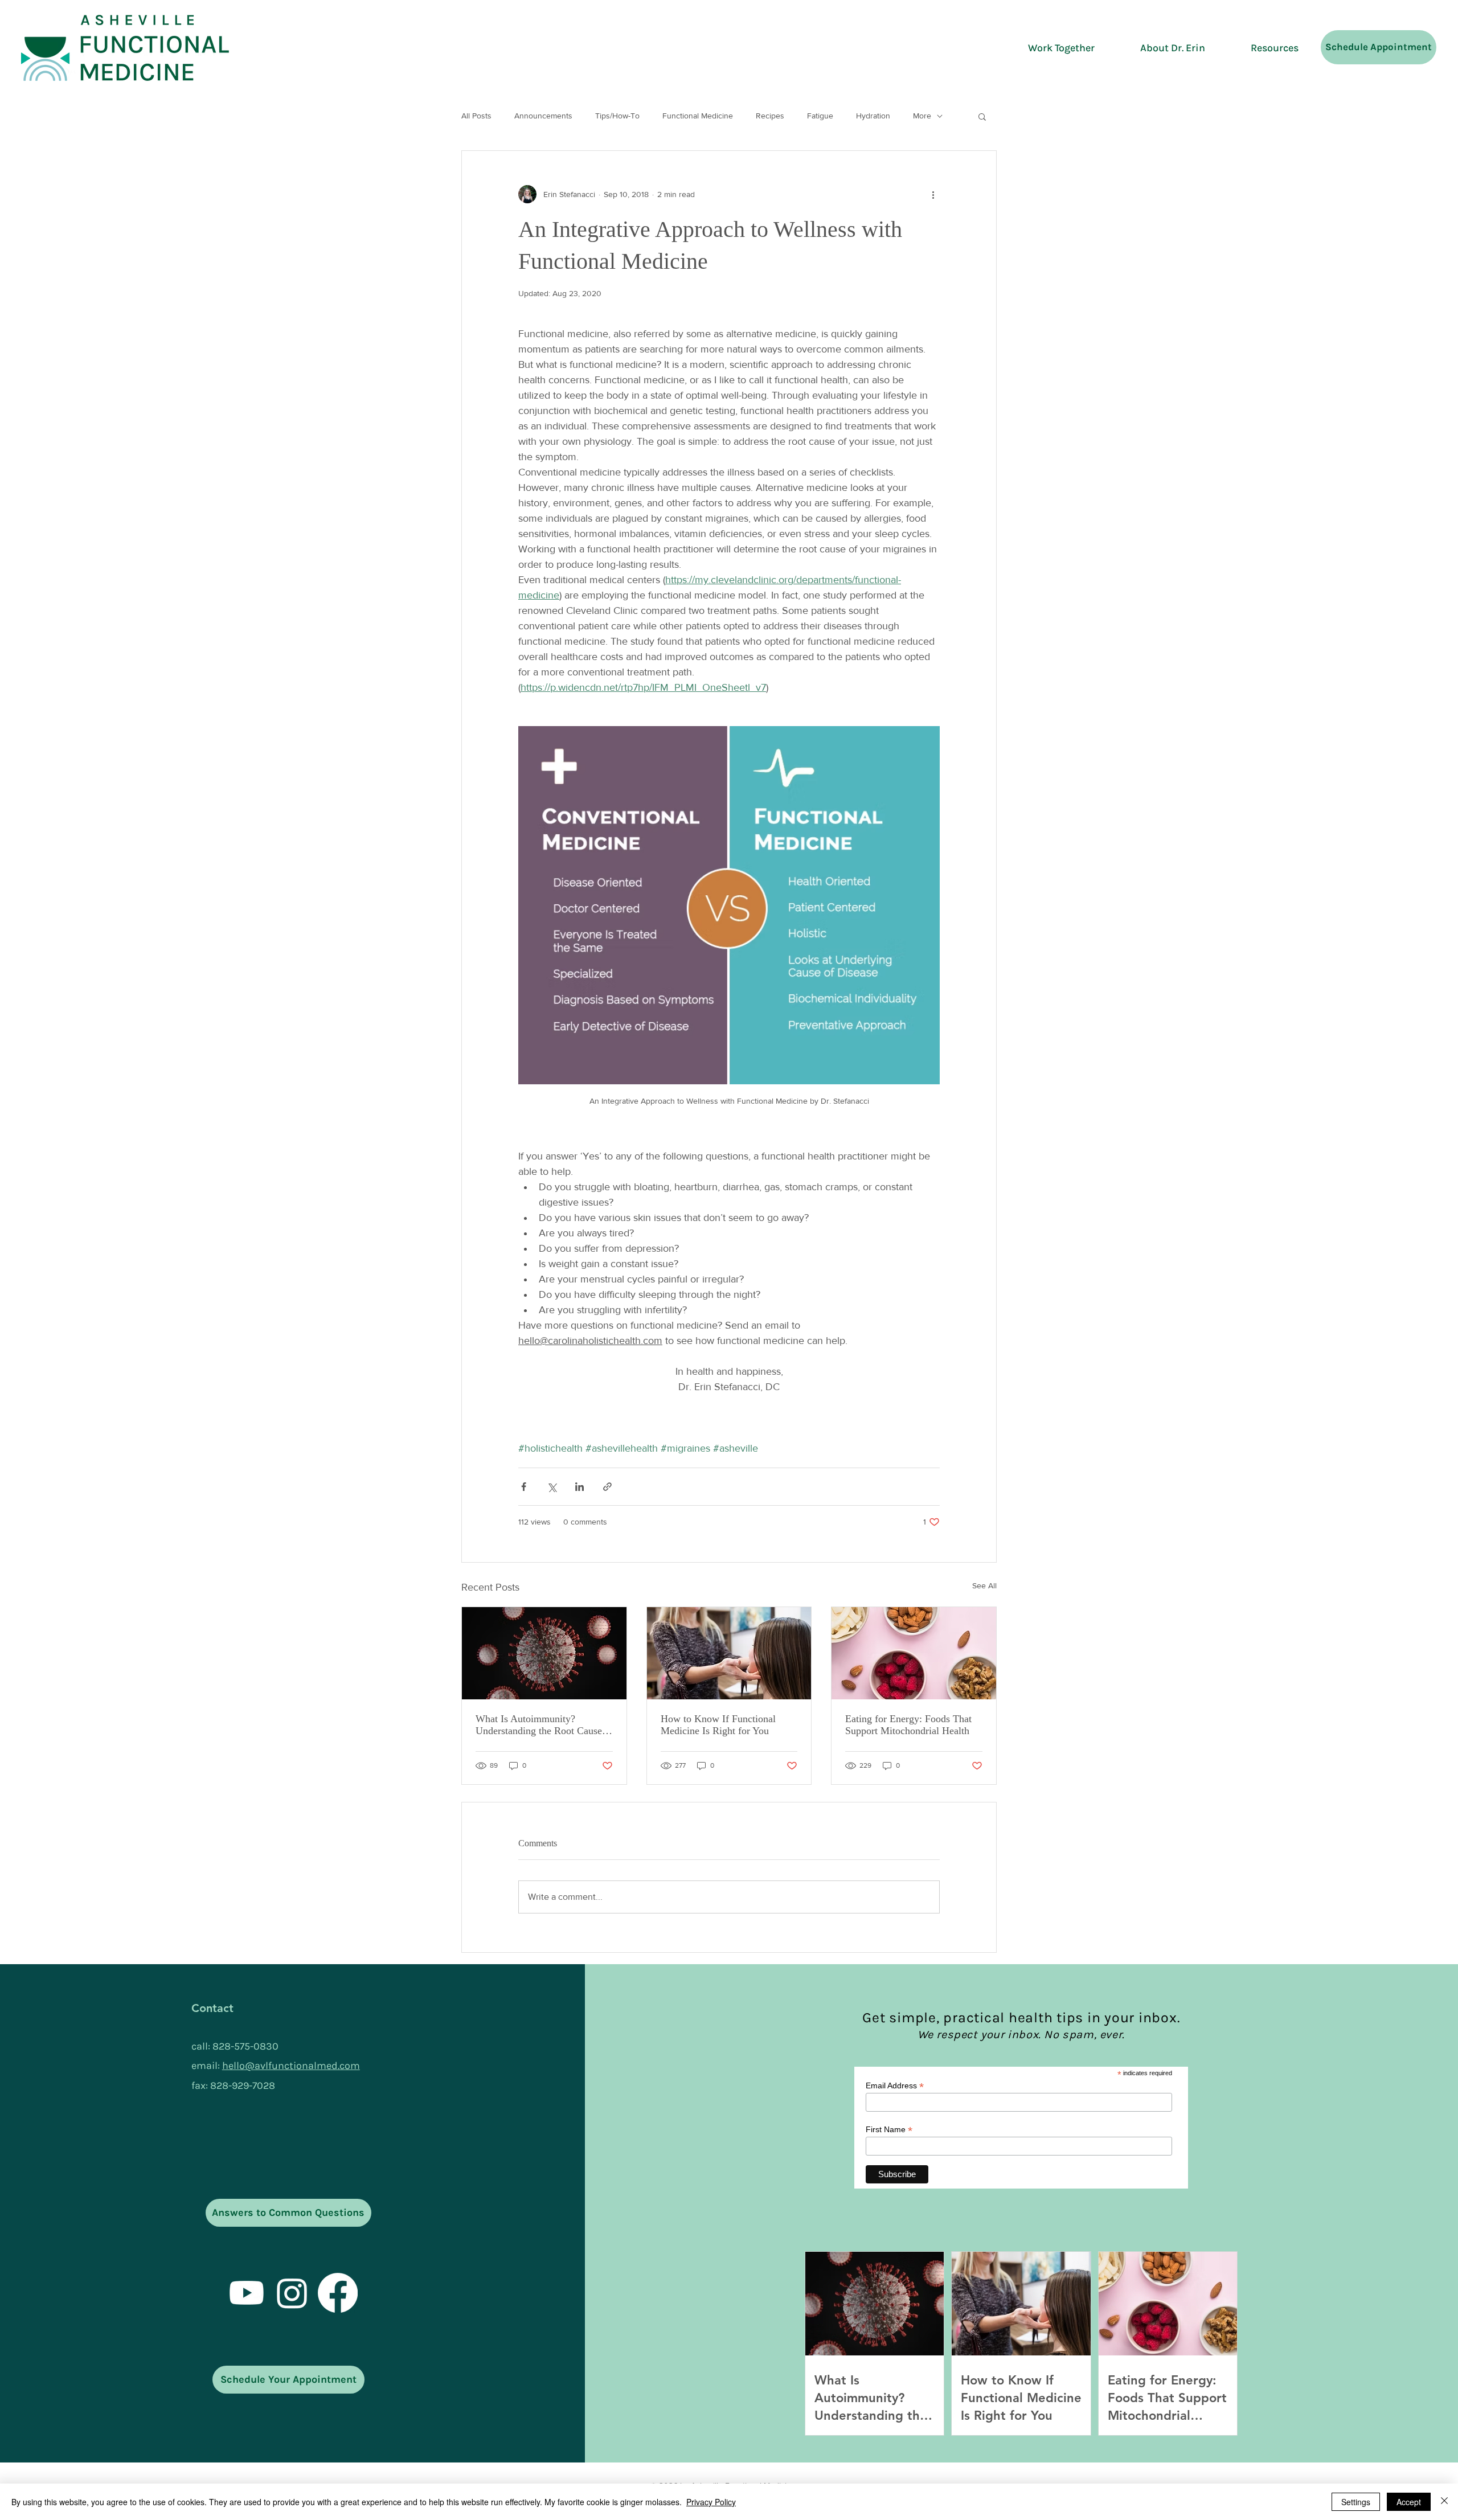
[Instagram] (292, 2293)
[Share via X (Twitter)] (552, 1487)
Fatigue (820, 116)
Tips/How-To (617, 116)
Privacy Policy (711, 2502)
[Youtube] (247, 2293)
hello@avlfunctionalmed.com (291, 2066)
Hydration (873, 116)
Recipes (770, 116)
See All (984, 1585)
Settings (1356, 2502)
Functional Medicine (698, 116)
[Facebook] (338, 2293)
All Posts (476, 116)
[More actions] (933, 194)
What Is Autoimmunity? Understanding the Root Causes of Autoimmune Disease (541, 1725)
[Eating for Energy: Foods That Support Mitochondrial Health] (914, 1653)
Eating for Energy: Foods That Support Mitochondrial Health (908, 1725)
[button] (982, 116)
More (922, 116)
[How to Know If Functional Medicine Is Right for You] (729, 1653)
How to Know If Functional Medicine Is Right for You (718, 1725)
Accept (1409, 2502)
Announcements (543, 116)
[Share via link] (607, 1487)
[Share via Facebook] (524, 1487)
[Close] (1444, 2502)
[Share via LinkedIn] (579, 1487)
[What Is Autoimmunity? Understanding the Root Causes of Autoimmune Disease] (544, 1653)
